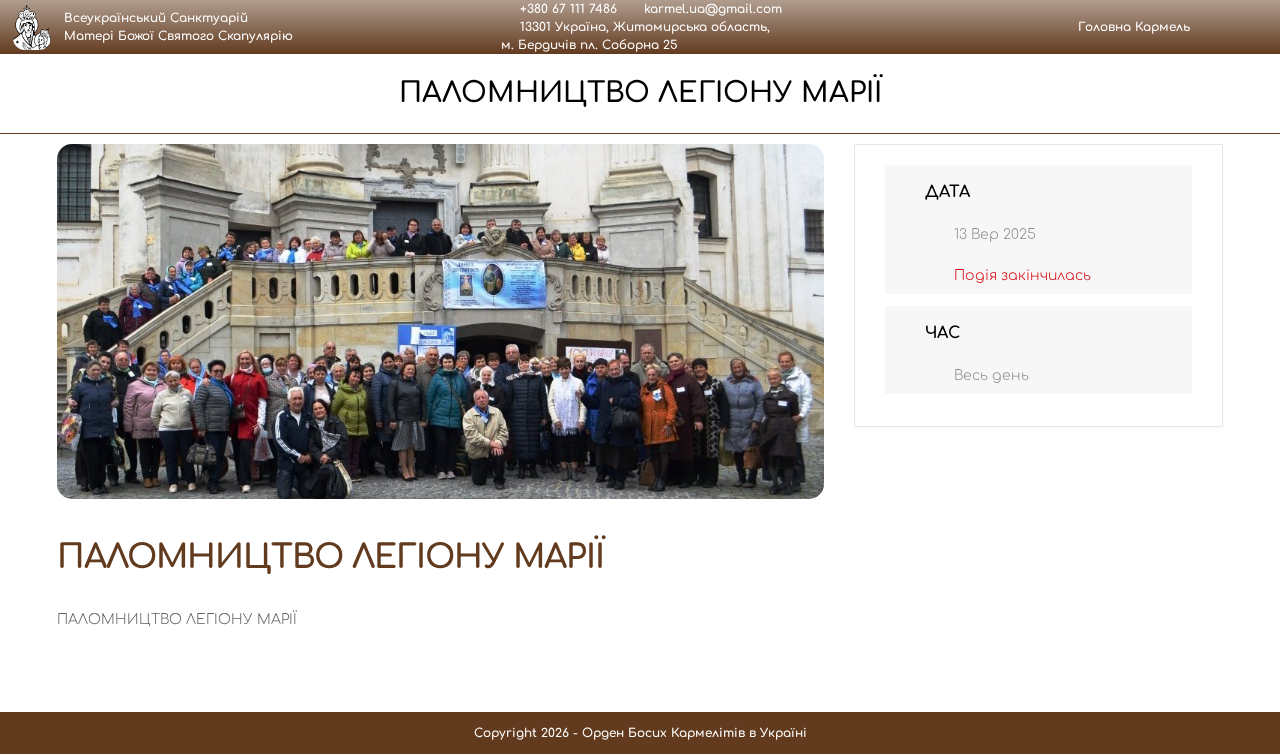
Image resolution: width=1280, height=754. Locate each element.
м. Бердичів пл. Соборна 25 (589, 45)
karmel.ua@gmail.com (713, 9)
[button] (1237, 27)
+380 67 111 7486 (568, 9)
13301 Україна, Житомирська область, (645, 27)
